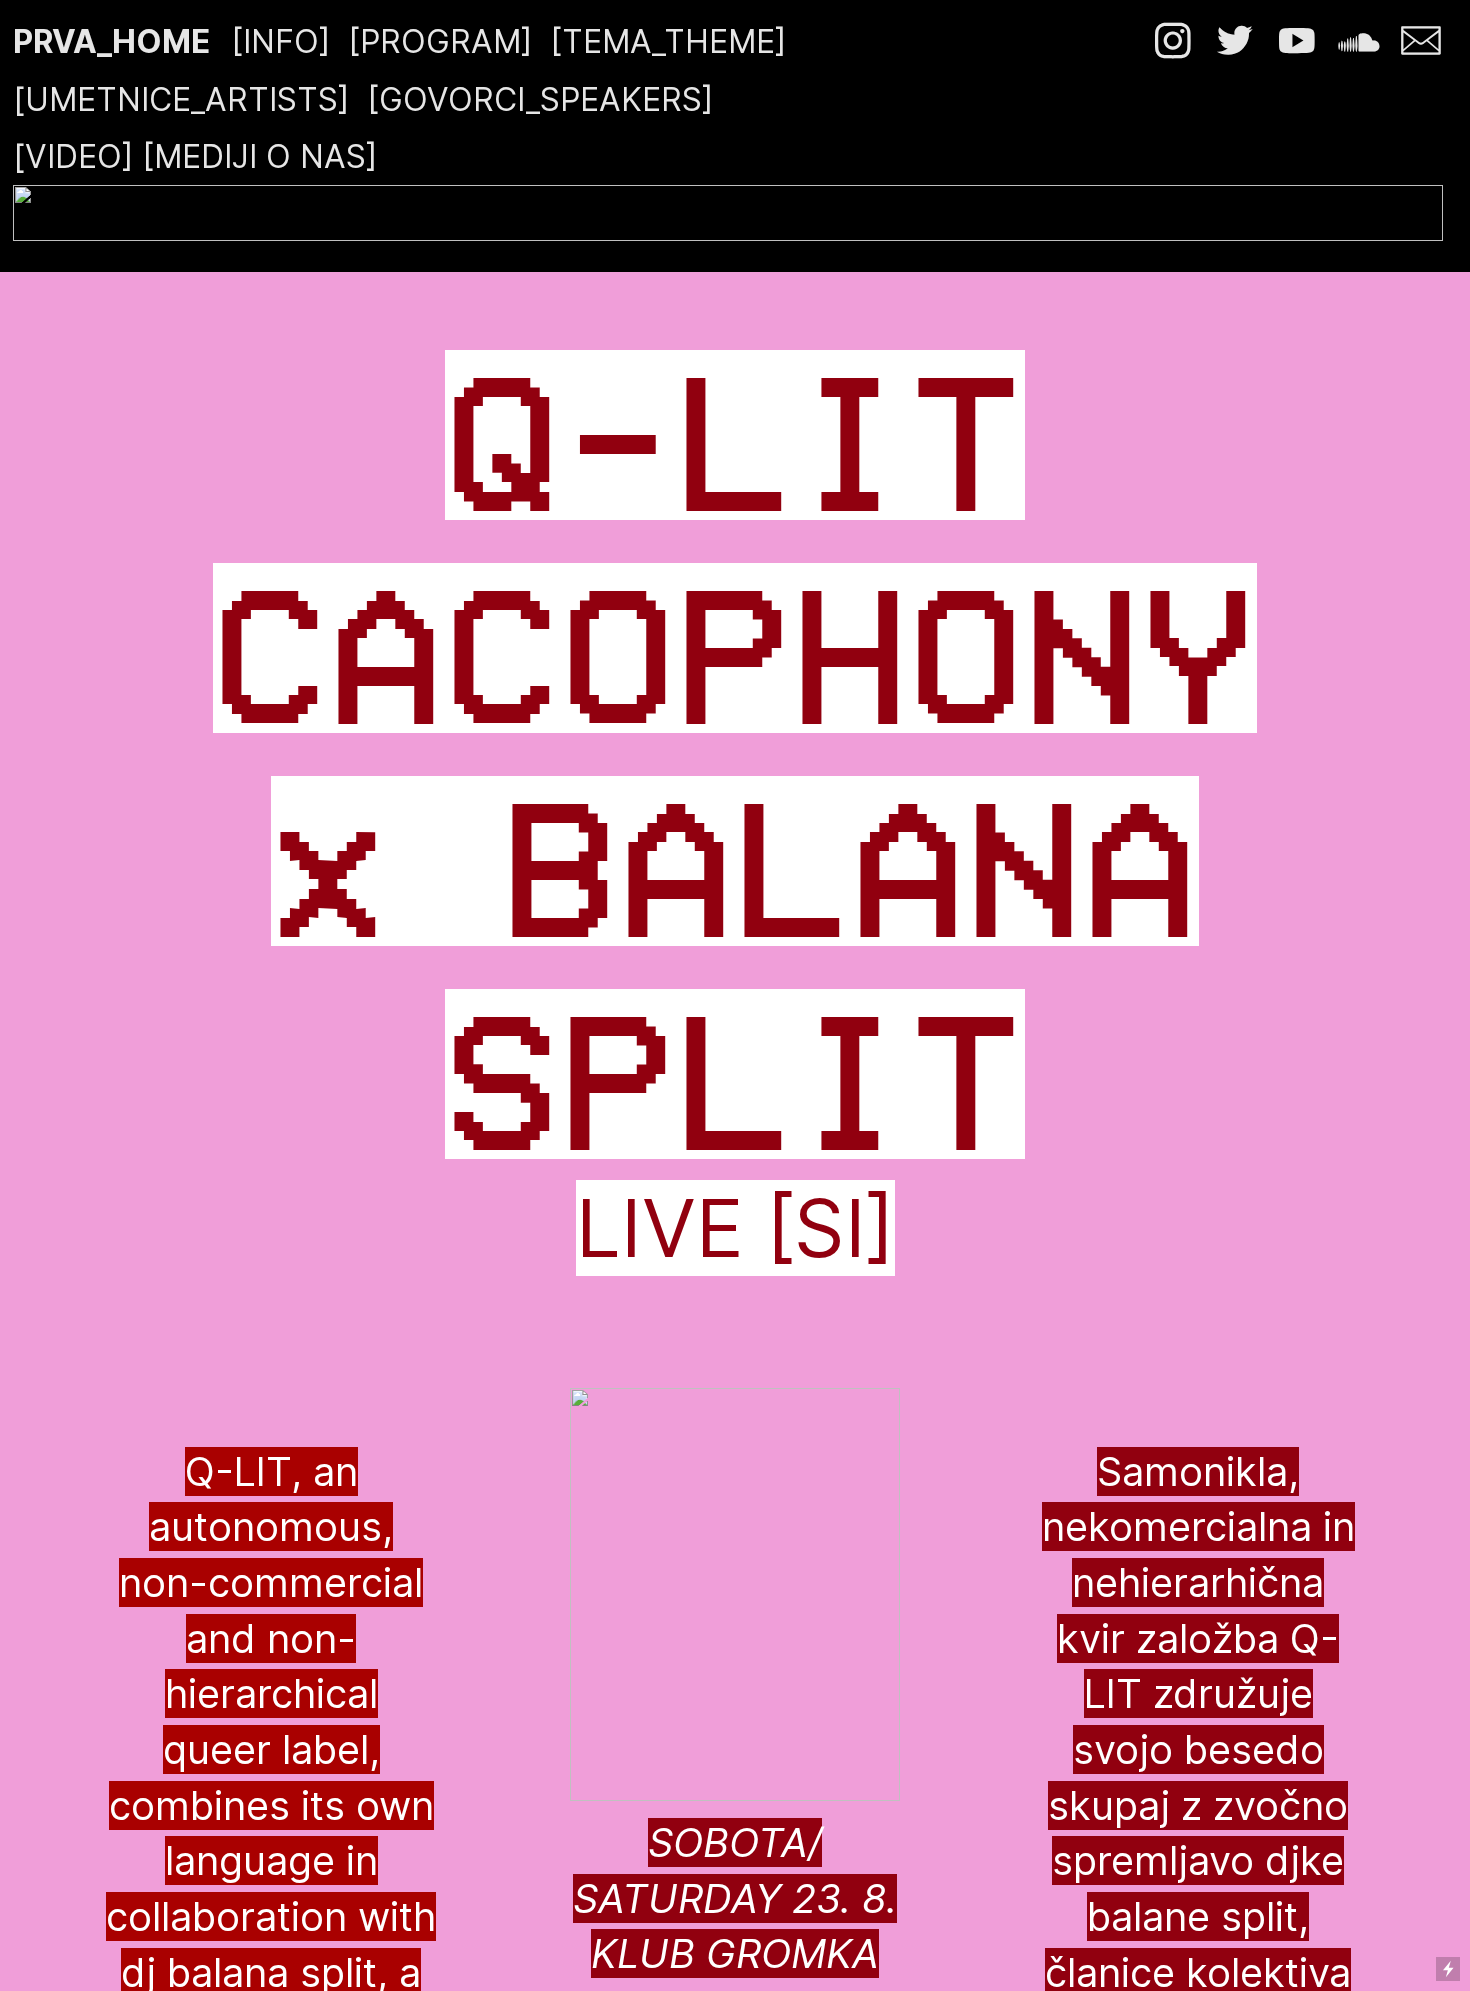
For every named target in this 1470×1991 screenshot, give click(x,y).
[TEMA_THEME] (668, 41)
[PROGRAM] (440, 41)
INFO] (286, 41)
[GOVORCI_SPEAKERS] (544, 99)
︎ (1363, 41)
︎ (1235, 41)
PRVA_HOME (111, 41)
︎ (1421, 41)
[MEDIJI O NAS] (259, 156)
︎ (1177, 41)
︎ (1297, 41)
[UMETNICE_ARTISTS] (181, 99)
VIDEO (73, 156)
